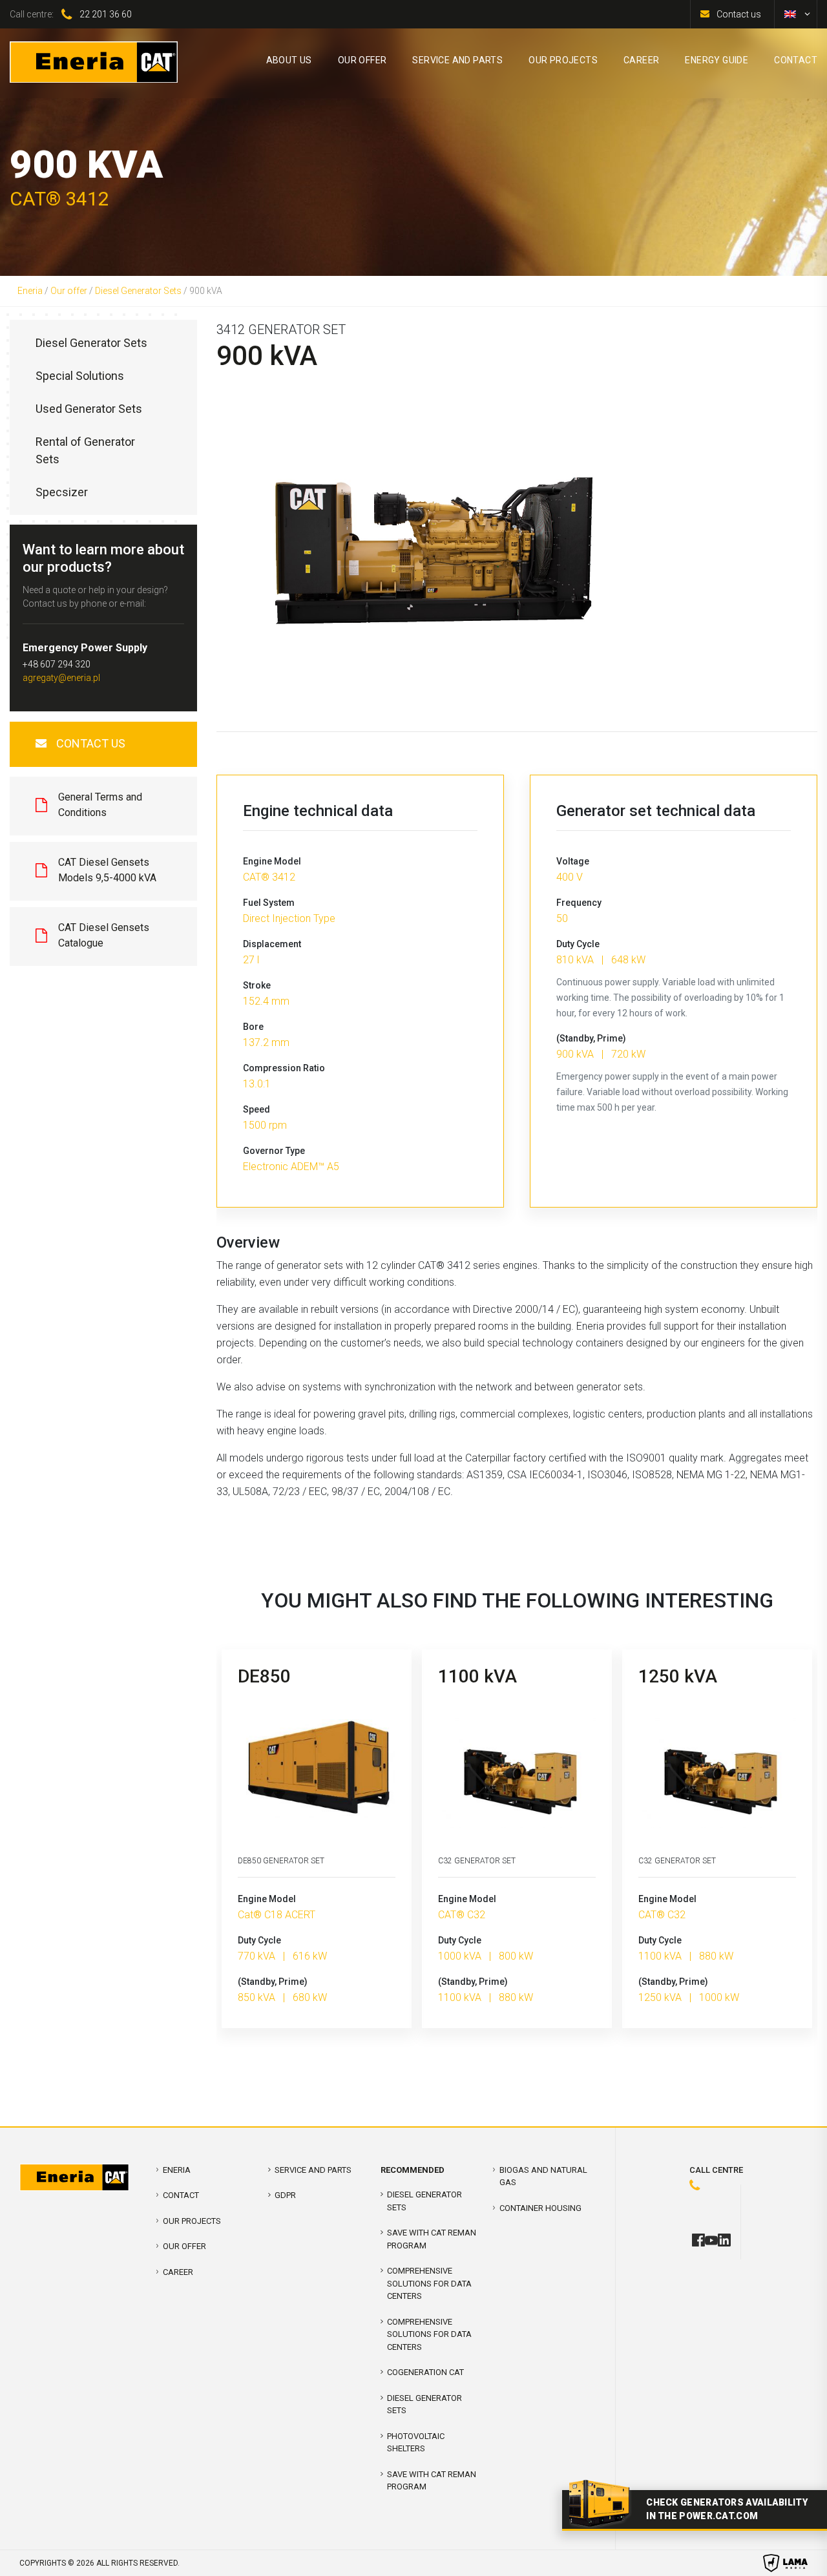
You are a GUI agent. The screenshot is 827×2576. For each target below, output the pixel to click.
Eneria (30, 291)
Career (178, 2272)
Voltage (573, 861)
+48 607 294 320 (57, 664)
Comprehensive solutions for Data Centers (429, 2334)
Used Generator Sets (89, 409)
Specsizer (62, 492)
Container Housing (540, 2208)
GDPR (285, 2195)
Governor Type (274, 1151)
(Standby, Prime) (591, 1038)
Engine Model (272, 861)
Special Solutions (80, 376)
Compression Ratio (284, 1068)
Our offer (69, 291)
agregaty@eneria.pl (61, 678)
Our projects (192, 2221)
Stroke (257, 985)
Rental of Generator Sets (85, 450)
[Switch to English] (790, 14)
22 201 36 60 (106, 14)
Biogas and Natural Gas (543, 2176)
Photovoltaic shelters (416, 2443)
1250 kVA (678, 1676)
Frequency (579, 903)
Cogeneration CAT (425, 2372)
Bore (253, 1027)
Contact (181, 2195)
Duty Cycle (578, 944)
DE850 (264, 1676)
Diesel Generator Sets (138, 291)
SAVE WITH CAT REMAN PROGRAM (432, 2239)
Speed (256, 1109)
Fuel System (269, 903)
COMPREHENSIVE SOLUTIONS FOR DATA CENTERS (429, 2283)
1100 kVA (477, 1676)
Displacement (272, 944)
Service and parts (313, 2170)
